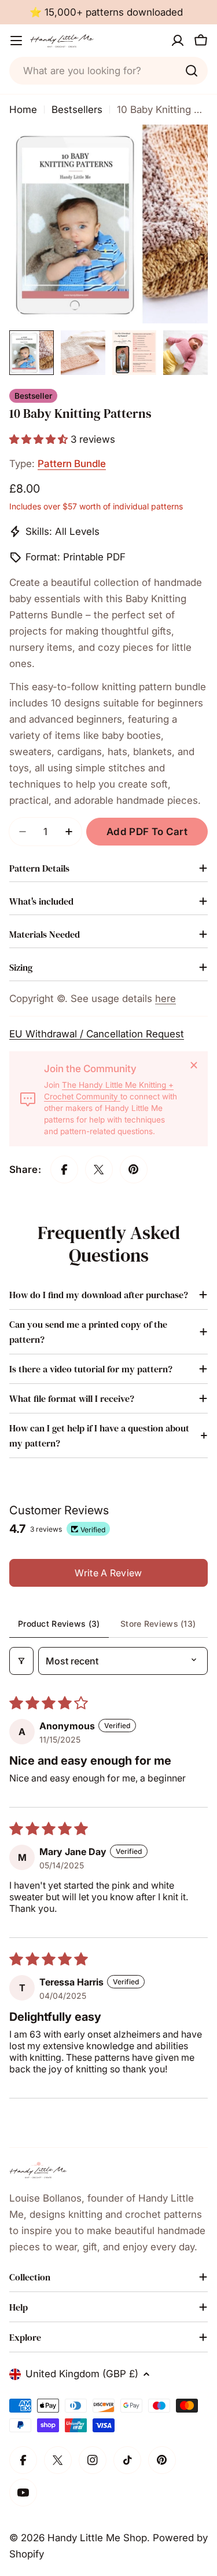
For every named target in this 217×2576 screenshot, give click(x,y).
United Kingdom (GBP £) (82, 2374)
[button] (40, 439)
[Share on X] (99, 1169)
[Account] (178, 41)
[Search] (192, 71)
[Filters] (21, 1661)
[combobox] (108, 71)
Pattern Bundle (72, 464)
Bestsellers (77, 110)
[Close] (194, 1065)
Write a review (108, 1573)
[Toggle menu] (16, 41)
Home (23, 110)
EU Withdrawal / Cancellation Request (97, 1034)
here (165, 999)
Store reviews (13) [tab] (158, 1624)
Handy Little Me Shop (97, 2538)
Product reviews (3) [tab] (59, 1624)
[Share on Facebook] (64, 1169)
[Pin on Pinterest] (134, 1169)
